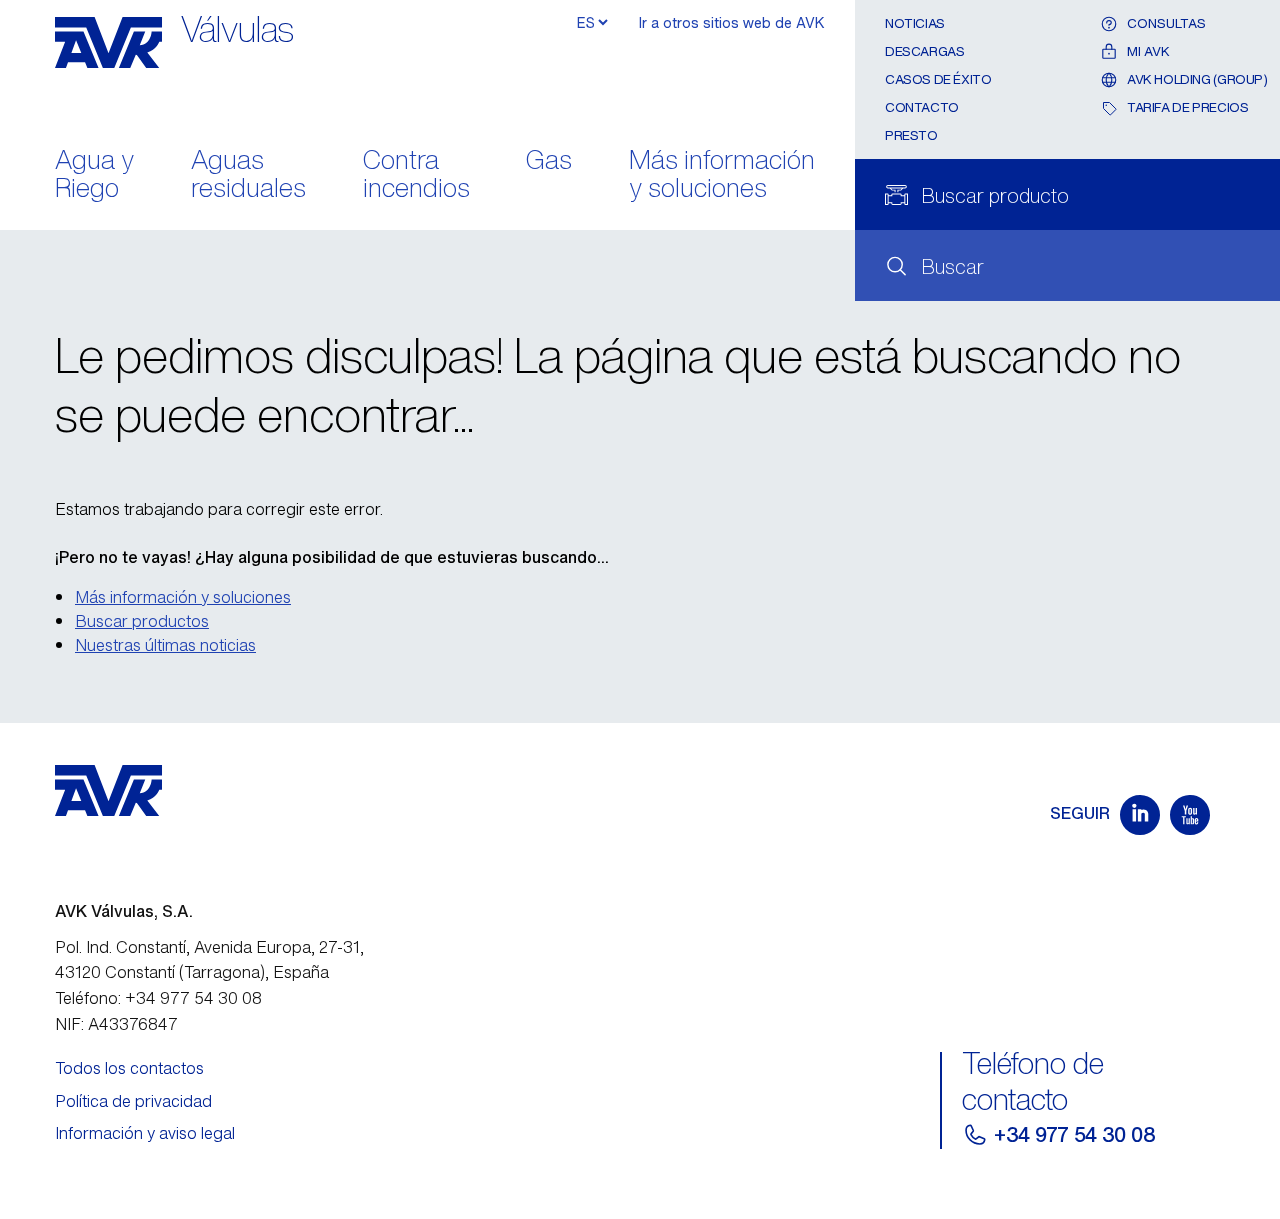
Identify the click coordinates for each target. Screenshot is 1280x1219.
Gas (549, 161)
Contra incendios (416, 176)
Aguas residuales (248, 176)
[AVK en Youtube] (1190, 815)
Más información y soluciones (722, 176)
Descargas (925, 51)
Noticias (915, 23)
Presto (911, 135)
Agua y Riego (94, 176)
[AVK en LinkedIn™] (1140, 815)
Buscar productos (142, 621)
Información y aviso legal (145, 1133)
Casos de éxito (938, 79)
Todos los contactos (129, 1068)
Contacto (922, 107)
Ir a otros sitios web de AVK (732, 22)
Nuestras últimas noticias (165, 645)
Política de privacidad (133, 1101)
